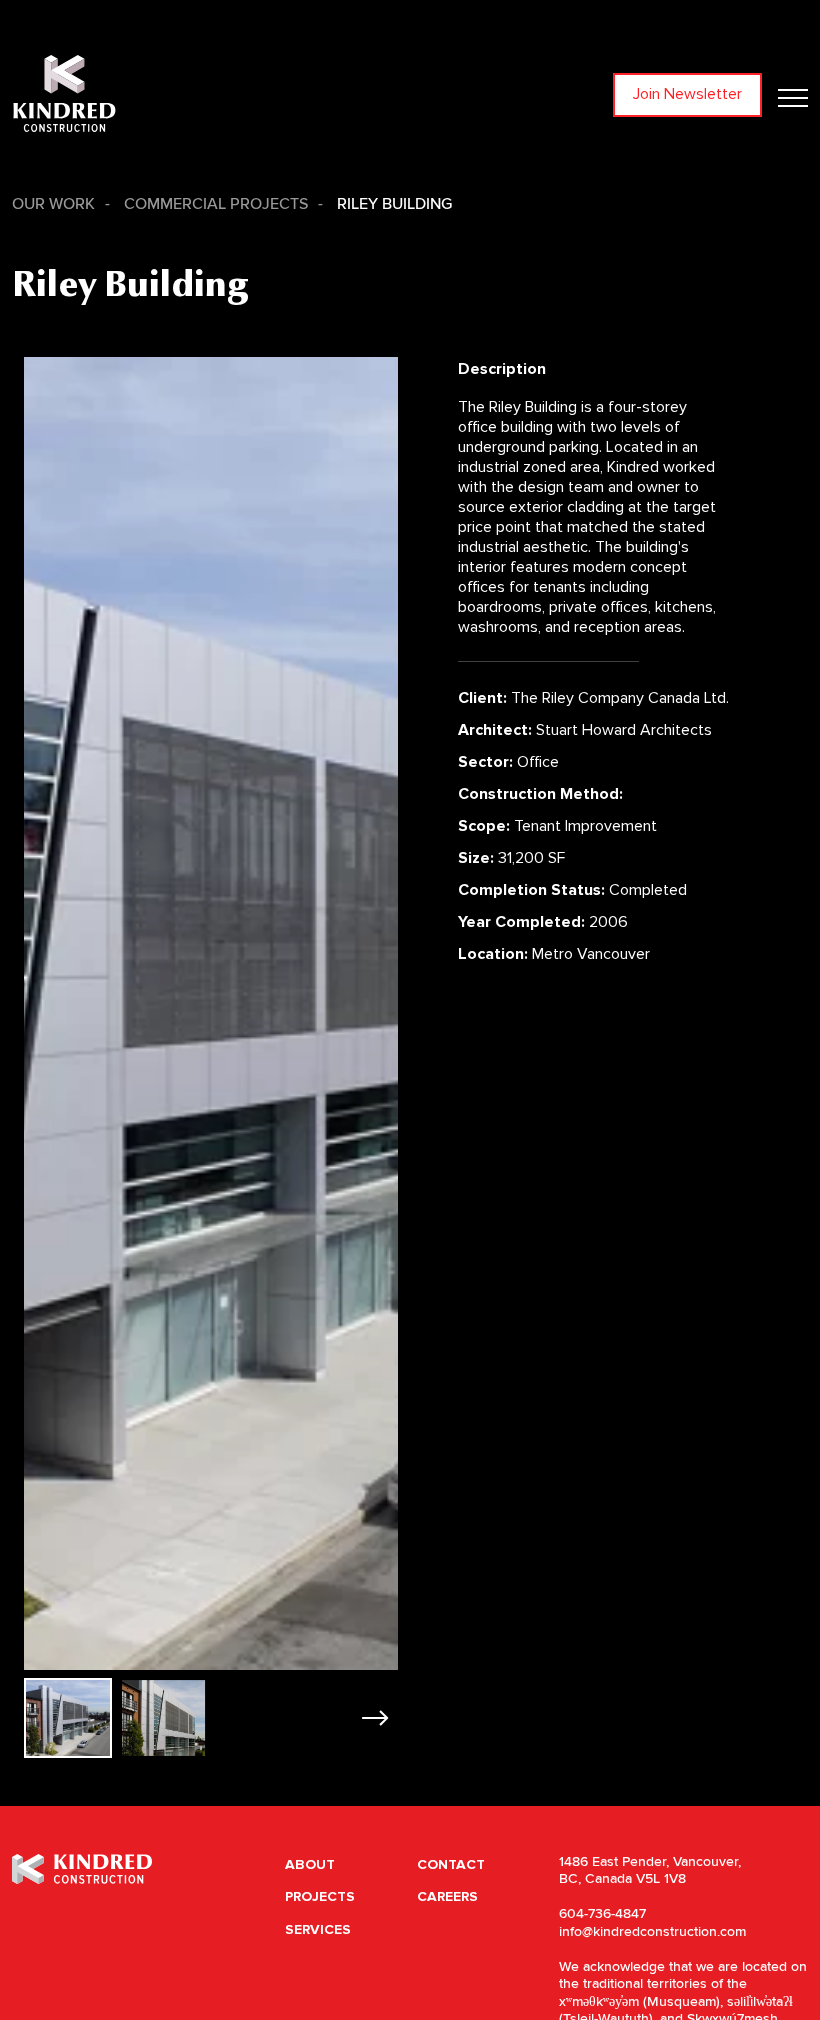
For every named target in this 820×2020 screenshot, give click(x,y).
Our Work (53, 204)
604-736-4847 (602, 1914)
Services (318, 1929)
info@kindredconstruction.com (652, 1932)
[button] (374, 1718)
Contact (451, 1864)
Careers (447, 1896)
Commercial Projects (216, 204)
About (310, 1864)
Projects (320, 1896)
